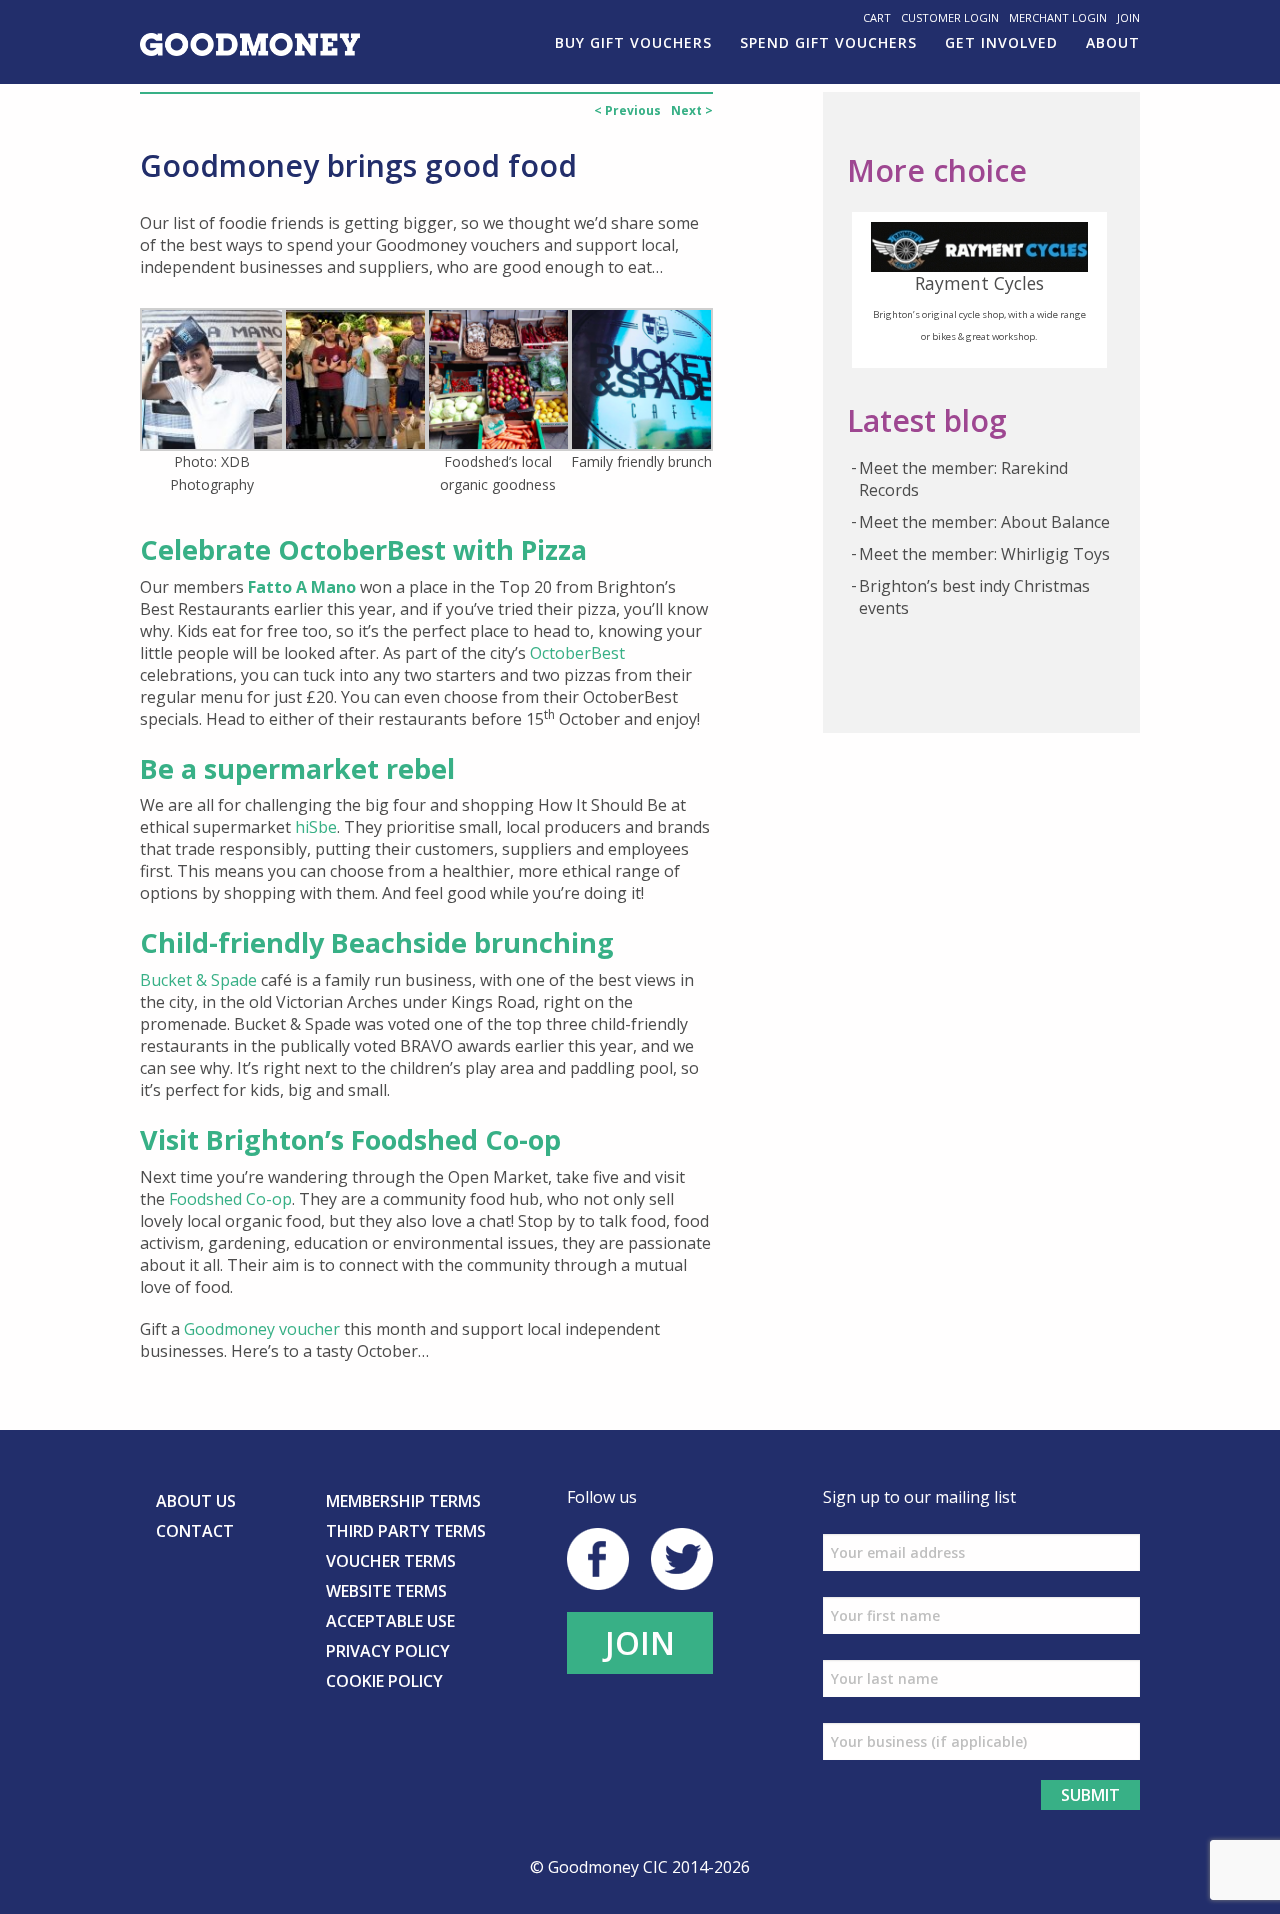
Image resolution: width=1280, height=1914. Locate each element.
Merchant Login (1058, 17)
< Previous (627, 110)
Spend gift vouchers (828, 42)
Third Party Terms (406, 1531)
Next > (692, 110)
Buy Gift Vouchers (633, 42)
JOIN (640, 1642)
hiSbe (316, 827)
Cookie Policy (384, 1681)
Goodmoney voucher (262, 1329)
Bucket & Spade (198, 980)
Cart (877, 17)
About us (196, 1501)
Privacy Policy (388, 1651)
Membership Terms (403, 1501)
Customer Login (950, 17)
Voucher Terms (391, 1561)
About (1113, 42)
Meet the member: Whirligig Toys (984, 554)
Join (1128, 17)
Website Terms (386, 1591)
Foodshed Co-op (230, 1199)
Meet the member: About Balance (984, 522)
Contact (195, 1531)
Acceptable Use (390, 1621)
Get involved (1001, 42)
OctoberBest (577, 653)
